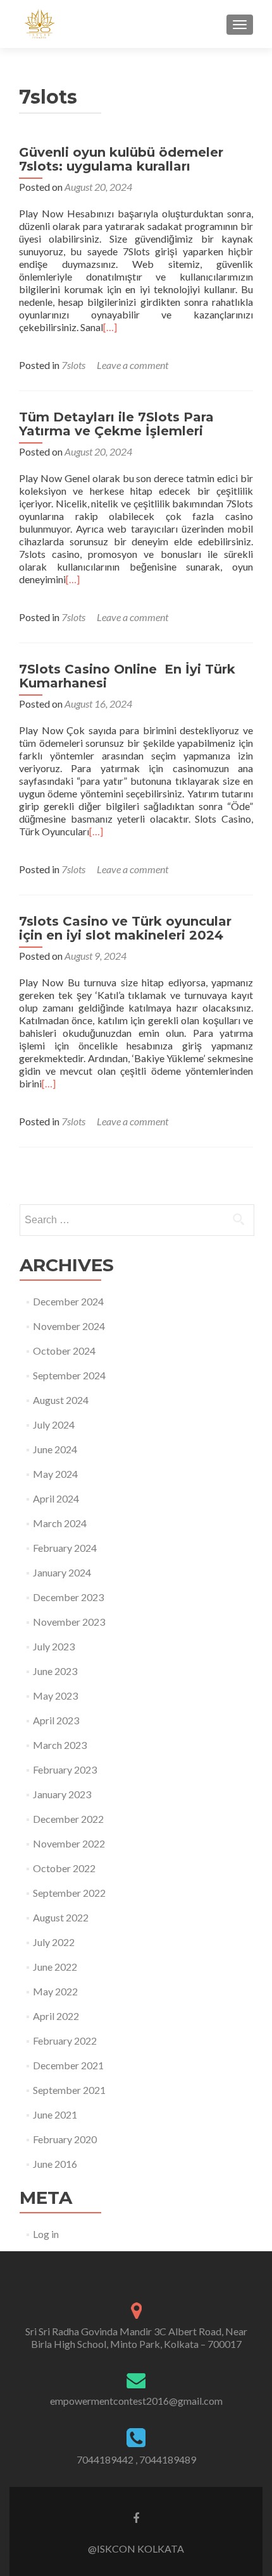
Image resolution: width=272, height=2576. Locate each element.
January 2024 (62, 1572)
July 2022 (54, 1942)
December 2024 (68, 1301)
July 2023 (54, 1646)
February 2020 (65, 2139)
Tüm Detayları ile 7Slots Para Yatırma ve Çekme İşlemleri (116, 424)
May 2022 (55, 1991)
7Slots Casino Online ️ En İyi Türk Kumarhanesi (127, 676)
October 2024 (64, 1351)
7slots (73, 365)
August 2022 (61, 1917)
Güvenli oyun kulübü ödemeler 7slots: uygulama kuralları (121, 159)
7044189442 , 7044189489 (136, 2459)
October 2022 (64, 1868)
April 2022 (56, 2016)
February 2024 (65, 1548)
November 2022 (69, 1843)
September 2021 (69, 2090)
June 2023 (55, 1671)
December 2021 (68, 2065)
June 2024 (55, 1449)
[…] (110, 327)
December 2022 (68, 1819)
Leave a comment (133, 365)
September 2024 (69, 1375)
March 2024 (60, 1523)
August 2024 (61, 1400)
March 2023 (60, 1745)
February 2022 (65, 2041)
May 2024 (55, 1474)
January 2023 (62, 1794)
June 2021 (55, 2114)
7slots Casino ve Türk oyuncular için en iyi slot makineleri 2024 (125, 928)
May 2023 (55, 1696)
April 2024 (56, 1498)
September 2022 (69, 1893)
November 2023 (69, 1622)
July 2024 (54, 1424)
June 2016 (55, 2164)
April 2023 (56, 1720)
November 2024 (69, 1326)
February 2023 (65, 1769)
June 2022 (55, 1967)
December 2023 (68, 1597)
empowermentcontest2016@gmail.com (136, 2401)
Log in (46, 2234)
